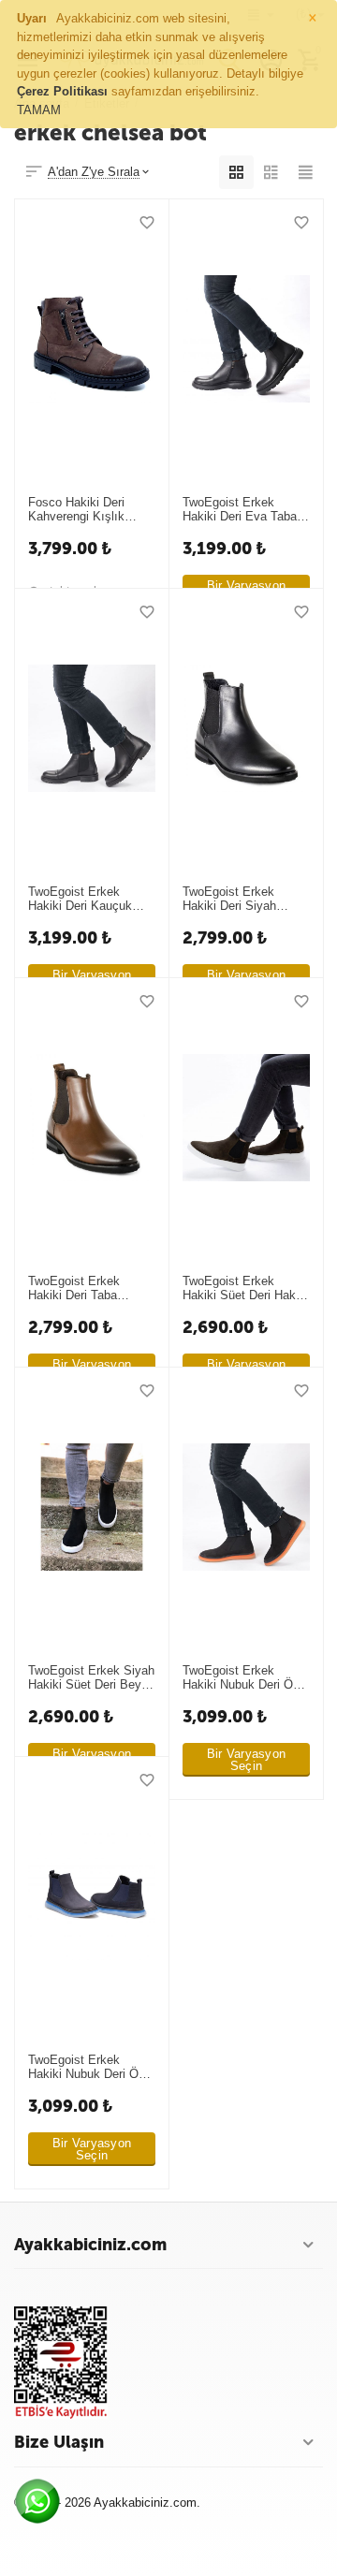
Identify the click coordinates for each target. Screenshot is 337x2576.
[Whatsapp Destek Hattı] (42, 2506)
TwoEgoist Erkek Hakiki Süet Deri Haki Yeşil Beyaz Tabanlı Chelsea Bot (241, 1289)
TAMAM (39, 110)
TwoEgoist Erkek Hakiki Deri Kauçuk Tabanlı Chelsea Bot (83, 900)
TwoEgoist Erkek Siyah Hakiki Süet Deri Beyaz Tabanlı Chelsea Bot (91, 1678)
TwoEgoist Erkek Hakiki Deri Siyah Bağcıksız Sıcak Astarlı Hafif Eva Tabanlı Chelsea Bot (237, 900)
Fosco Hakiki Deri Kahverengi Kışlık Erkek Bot (76, 510)
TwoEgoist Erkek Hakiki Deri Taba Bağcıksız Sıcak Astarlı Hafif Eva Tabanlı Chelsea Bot (83, 1289)
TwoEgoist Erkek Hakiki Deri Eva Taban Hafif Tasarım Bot (243, 510)
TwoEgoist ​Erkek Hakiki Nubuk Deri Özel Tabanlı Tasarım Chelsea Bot (246, 1678)
